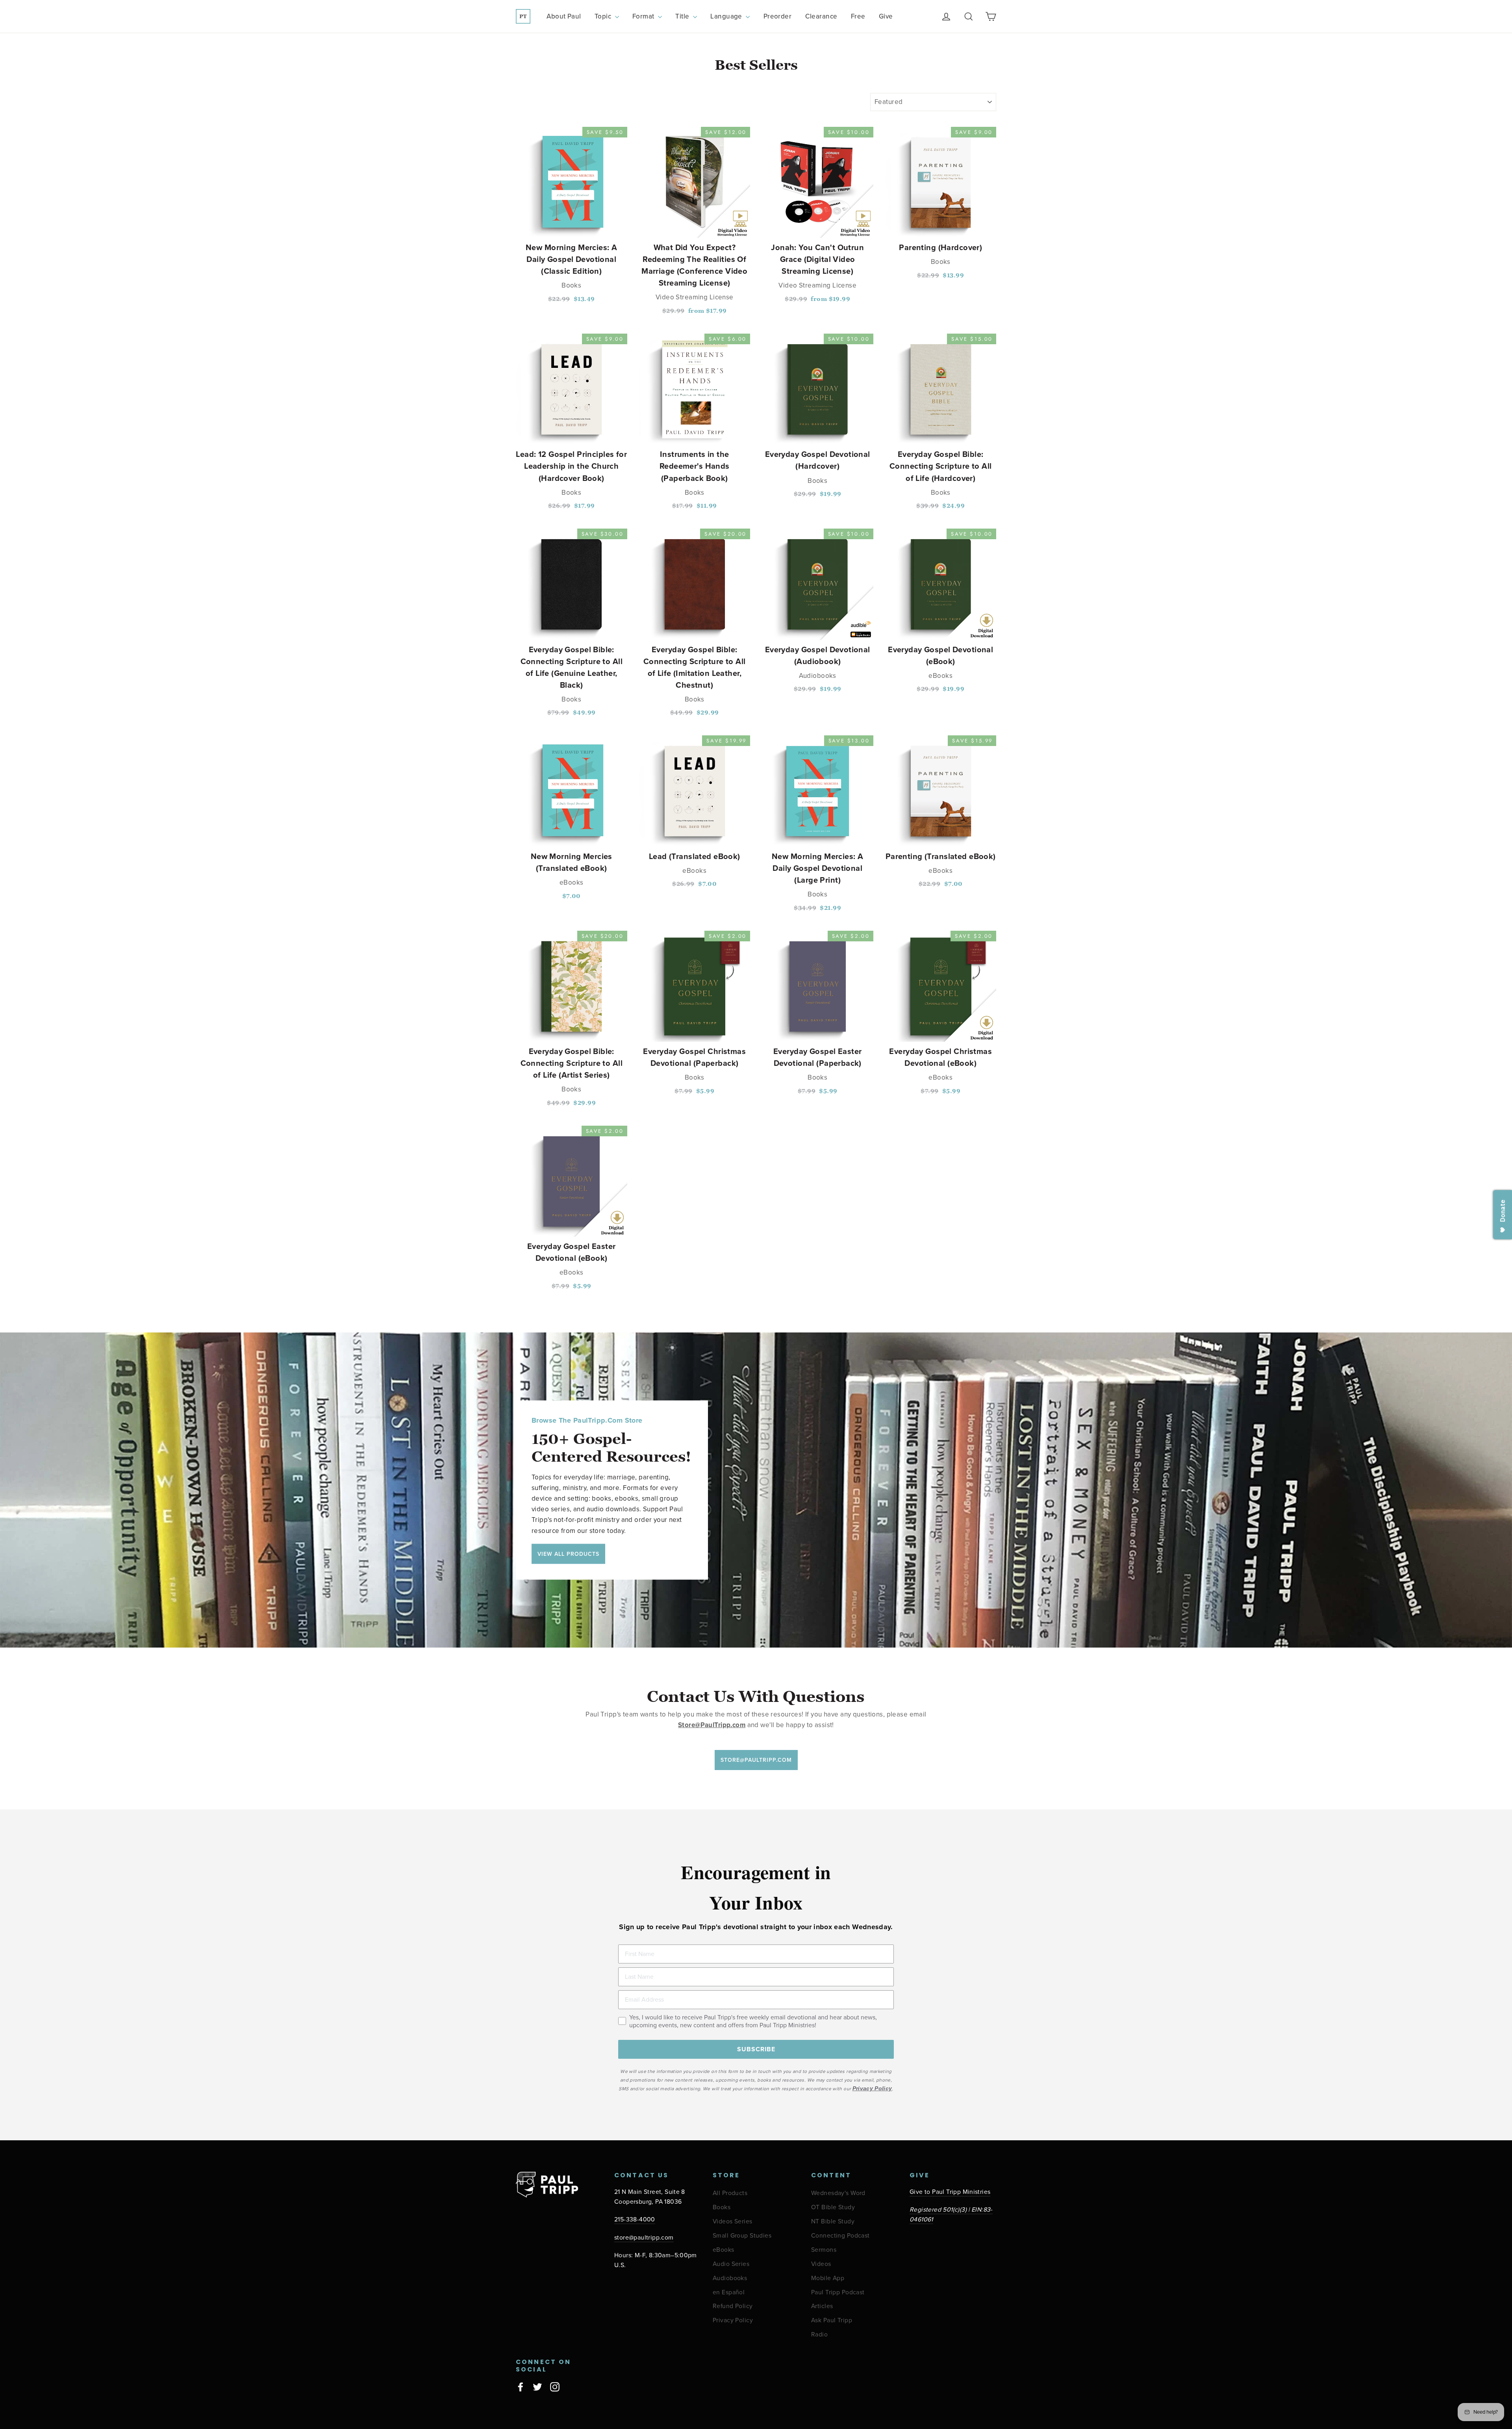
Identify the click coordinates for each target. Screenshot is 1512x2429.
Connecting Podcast (840, 2236)
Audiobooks (730, 2278)
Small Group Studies (742, 2236)
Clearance (821, 16)
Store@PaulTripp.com (756, 1760)
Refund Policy (733, 2306)
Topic (604, 16)
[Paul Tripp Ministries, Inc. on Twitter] (537, 2386)
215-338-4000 (635, 2220)
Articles (822, 2306)
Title (683, 16)
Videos (821, 2264)
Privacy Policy (733, 2320)
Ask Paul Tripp (832, 2320)
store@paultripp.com (644, 2238)
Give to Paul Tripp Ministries (950, 2192)
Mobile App (828, 2278)
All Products (730, 2193)
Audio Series (731, 2264)
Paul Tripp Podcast (838, 2293)
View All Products (568, 1554)
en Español (729, 2293)
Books (722, 2207)
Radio (819, 2335)
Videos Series (733, 2222)
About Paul (564, 16)
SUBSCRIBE (756, 2049)
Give (886, 16)
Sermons (824, 2250)
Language (727, 16)
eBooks (724, 2250)
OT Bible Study (833, 2207)
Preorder (777, 16)
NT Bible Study (833, 2222)
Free (858, 16)
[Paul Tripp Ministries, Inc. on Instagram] (555, 2386)
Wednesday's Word (838, 2193)
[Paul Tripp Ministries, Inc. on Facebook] (521, 2386)
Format (644, 16)
